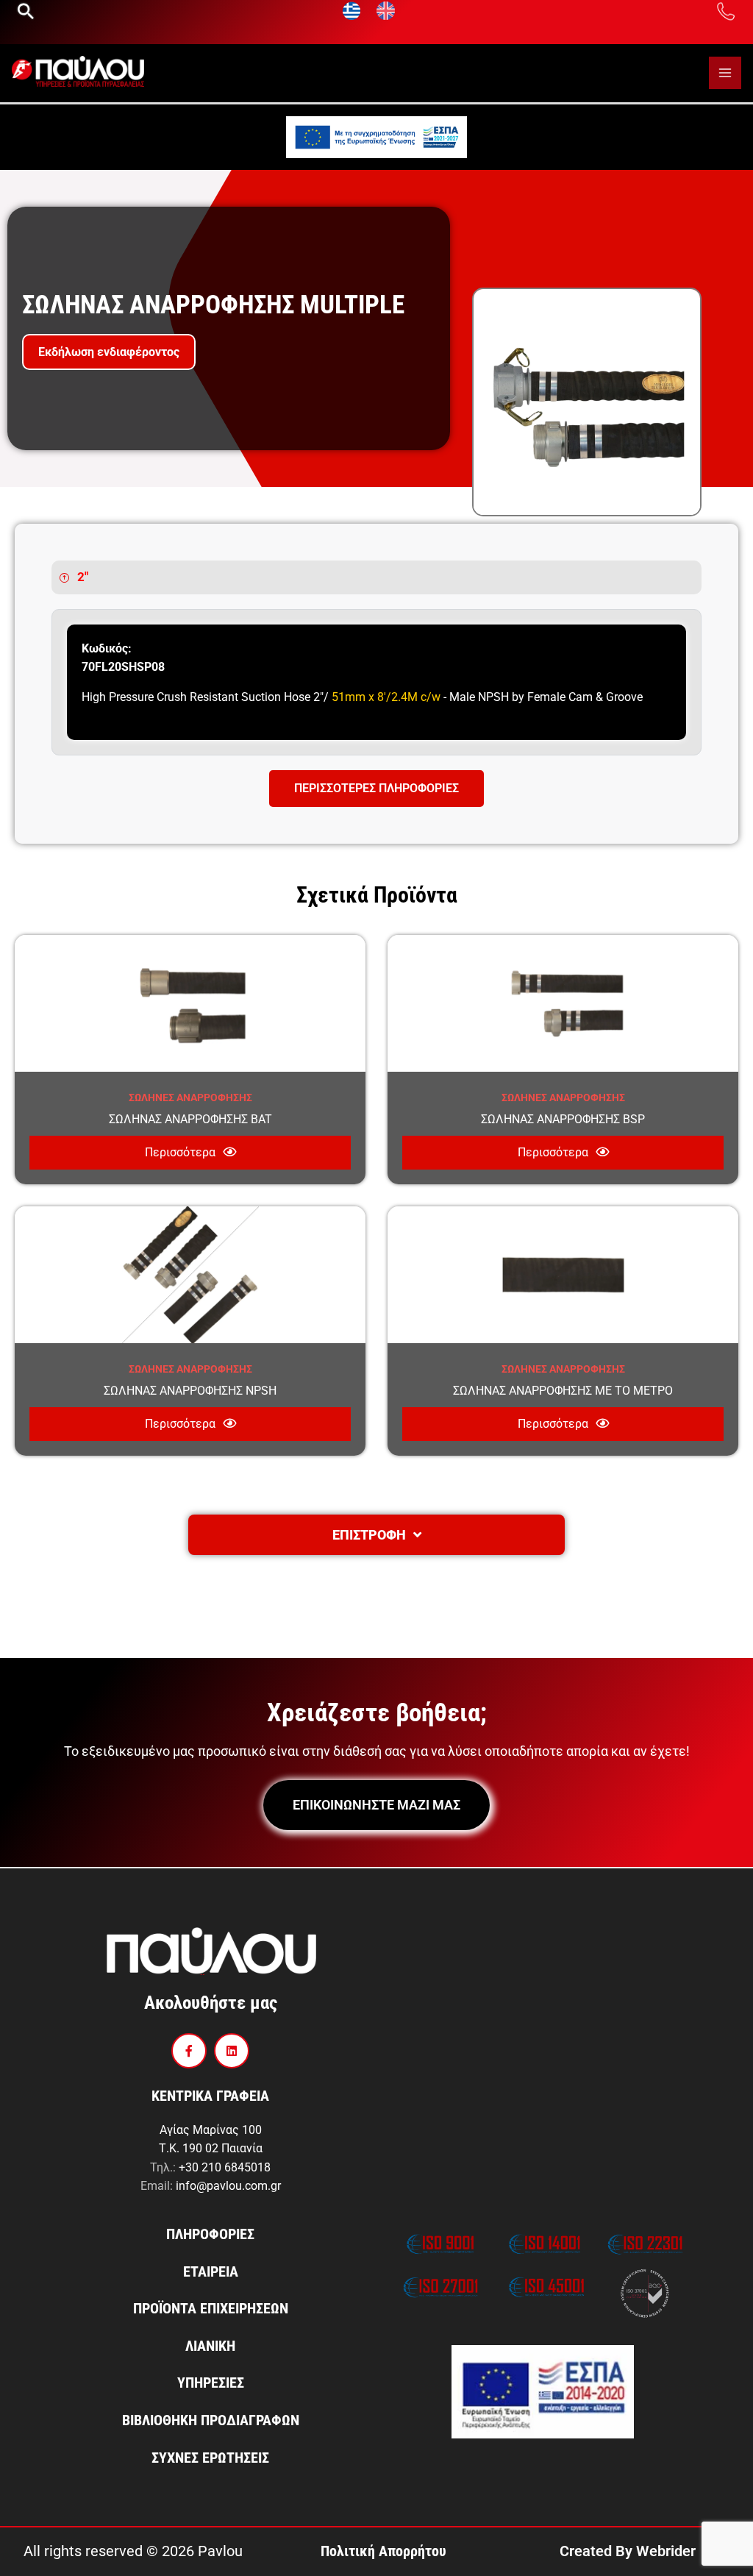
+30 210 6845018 (225, 2167)
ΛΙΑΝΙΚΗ (210, 2346)
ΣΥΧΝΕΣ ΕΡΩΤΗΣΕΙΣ (210, 2458)
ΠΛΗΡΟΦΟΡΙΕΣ (210, 2234)
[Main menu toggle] (725, 73)
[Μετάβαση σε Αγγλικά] (386, 11)
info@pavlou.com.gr (228, 2186)
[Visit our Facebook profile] (189, 2051)
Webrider (666, 2551)
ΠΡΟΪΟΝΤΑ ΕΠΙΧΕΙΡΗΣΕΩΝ (211, 2308)
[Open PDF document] (376, 136)
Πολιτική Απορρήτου (383, 2551)
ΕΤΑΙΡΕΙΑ (211, 2271)
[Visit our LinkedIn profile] (232, 2051)
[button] (26, 11)
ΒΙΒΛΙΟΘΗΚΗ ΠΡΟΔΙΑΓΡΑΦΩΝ (211, 2420)
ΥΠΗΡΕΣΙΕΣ (211, 2383)
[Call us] (726, 10)
